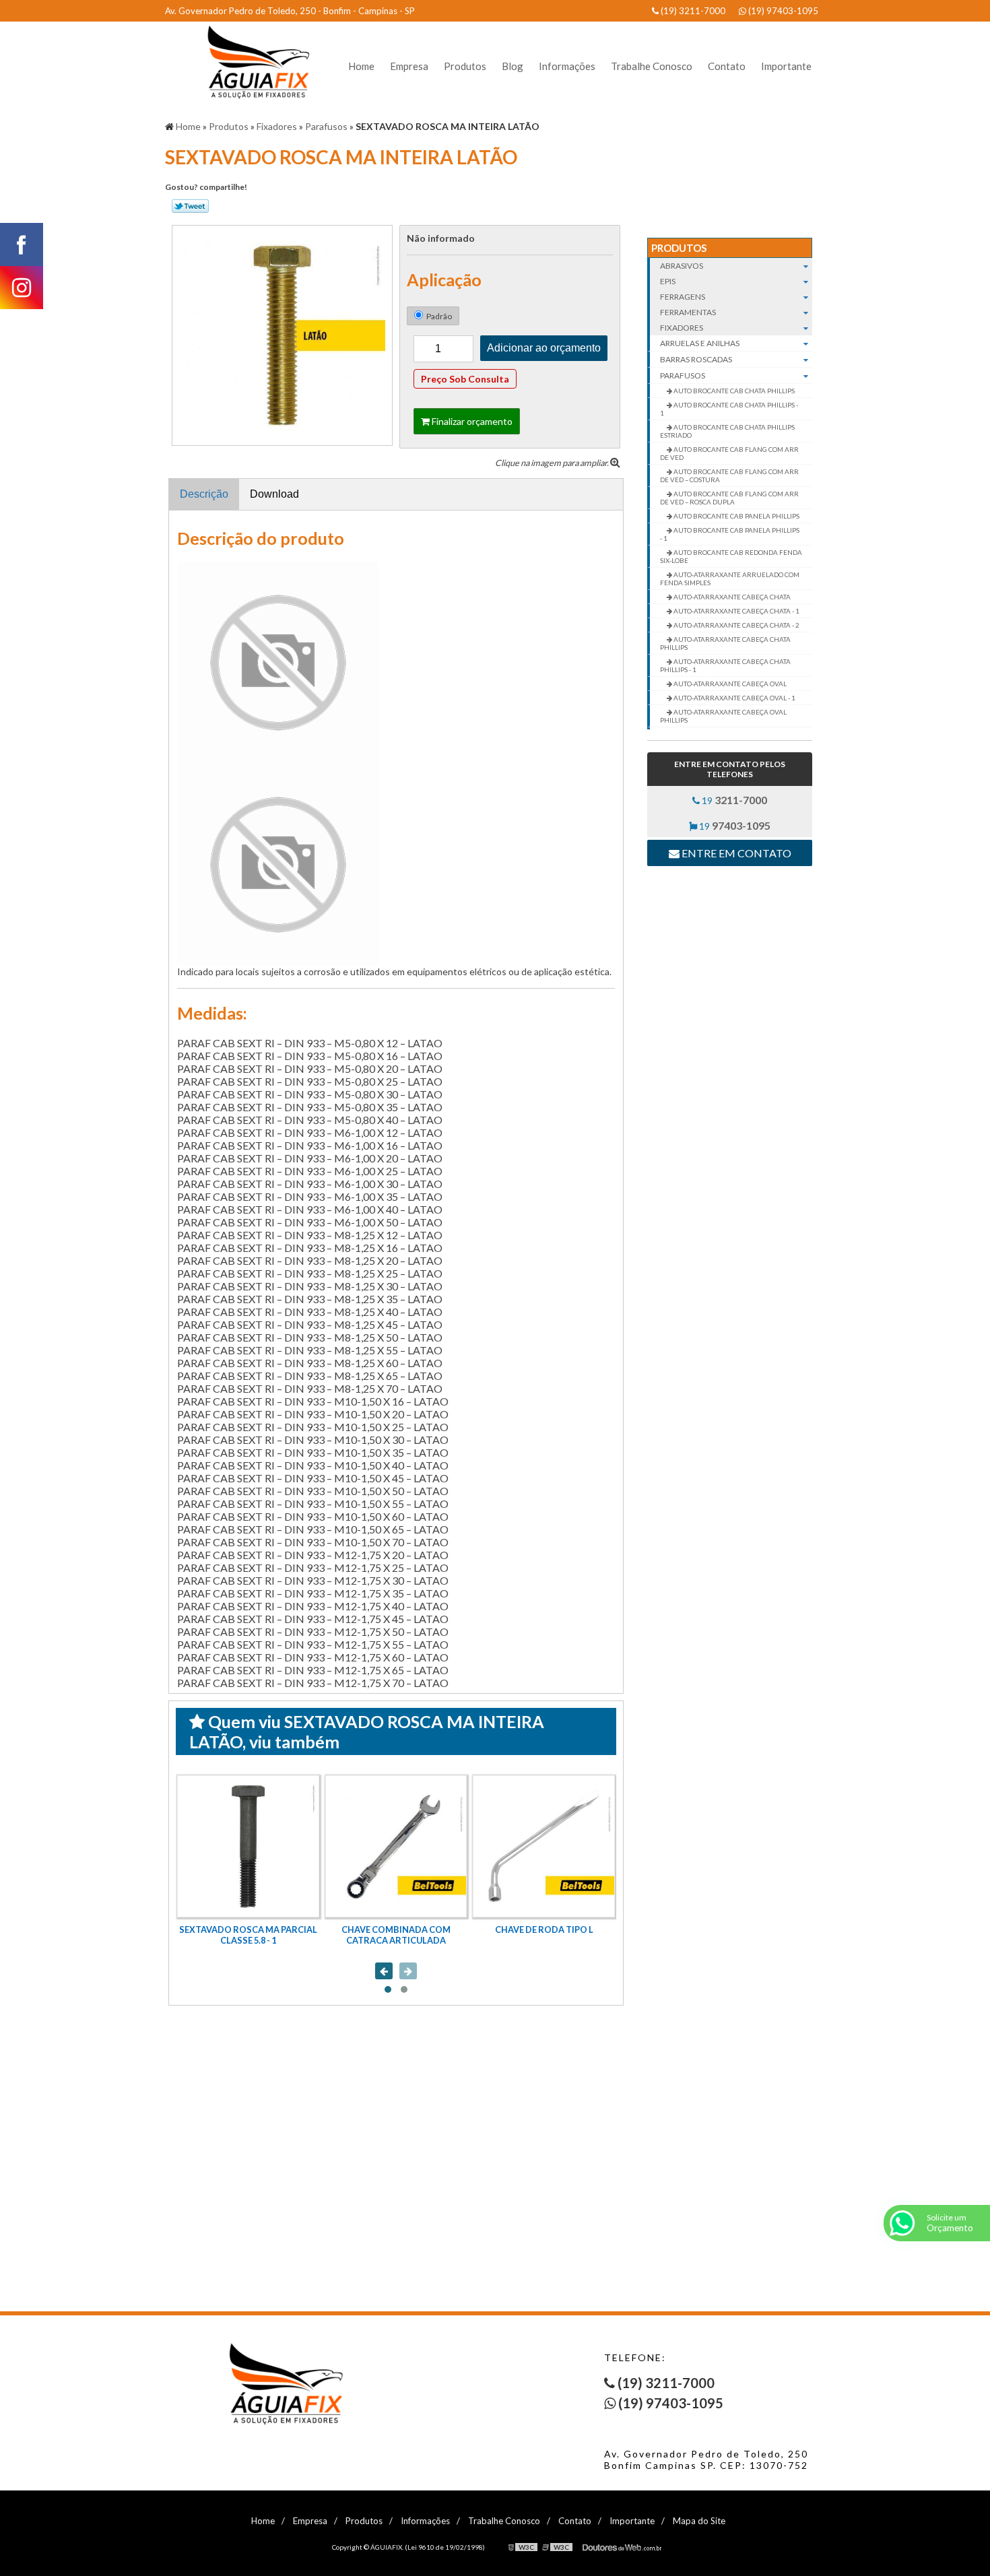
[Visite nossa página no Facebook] (22, 244)
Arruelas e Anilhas (700, 343)
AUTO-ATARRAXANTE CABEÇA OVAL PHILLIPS (723, 716)
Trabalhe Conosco (652, 66)
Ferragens (683, 297)
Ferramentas (688, 312)
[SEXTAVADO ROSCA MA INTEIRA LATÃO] (282, 334)
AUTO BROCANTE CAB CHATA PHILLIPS (733, 391)
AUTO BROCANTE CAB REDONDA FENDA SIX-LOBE (731, 556)
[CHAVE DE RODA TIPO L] (544, 1846)
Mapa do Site (699, 2521)
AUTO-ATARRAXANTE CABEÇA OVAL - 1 (734, 698)
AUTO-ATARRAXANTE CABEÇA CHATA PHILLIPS (725, 643)
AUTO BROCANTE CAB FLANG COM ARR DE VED (729, 453)
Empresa (409, 66)
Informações (567, 66)
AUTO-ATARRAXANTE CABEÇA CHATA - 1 (736, 611)
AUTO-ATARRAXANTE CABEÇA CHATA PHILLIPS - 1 (725, 665)
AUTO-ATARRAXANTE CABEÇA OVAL (729, 684)
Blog (513, 66)
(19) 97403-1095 (782, 11)
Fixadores (682, 328)
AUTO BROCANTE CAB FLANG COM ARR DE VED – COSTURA (729, 475)
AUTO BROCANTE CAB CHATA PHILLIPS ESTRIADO (727, 431)
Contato (727, 66)
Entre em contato (735, 853)
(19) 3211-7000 (692, 11)
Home (361, 66)
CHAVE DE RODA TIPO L (544, 1929)
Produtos (465, 66)
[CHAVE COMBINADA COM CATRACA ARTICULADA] (396, 1846)
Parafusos (683, 375)
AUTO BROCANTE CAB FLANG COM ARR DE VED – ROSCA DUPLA (729, 498)
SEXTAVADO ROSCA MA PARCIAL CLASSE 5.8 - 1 (248, 1935)
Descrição (204, 494)
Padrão (439, 316)
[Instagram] (22, 288)
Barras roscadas (696, 359)
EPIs (668, 281)
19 (733, 800)
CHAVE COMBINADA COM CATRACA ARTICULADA (396, 1935)
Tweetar (190, 206)
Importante (786, 66)
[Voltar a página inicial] (253, 62)
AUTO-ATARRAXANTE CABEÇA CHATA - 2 (736, 625)
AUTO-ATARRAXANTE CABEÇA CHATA (731, 597)
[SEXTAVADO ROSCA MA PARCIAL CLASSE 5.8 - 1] (248, 1846)
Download (274, 494)
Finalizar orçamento (471, 421)
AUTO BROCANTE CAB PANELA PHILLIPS (736, 516)
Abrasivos (682, 266)
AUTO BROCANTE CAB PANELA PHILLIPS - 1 (730, 534)
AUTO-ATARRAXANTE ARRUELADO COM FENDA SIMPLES (730, 579)
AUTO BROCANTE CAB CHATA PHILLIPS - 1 (729, 409)
